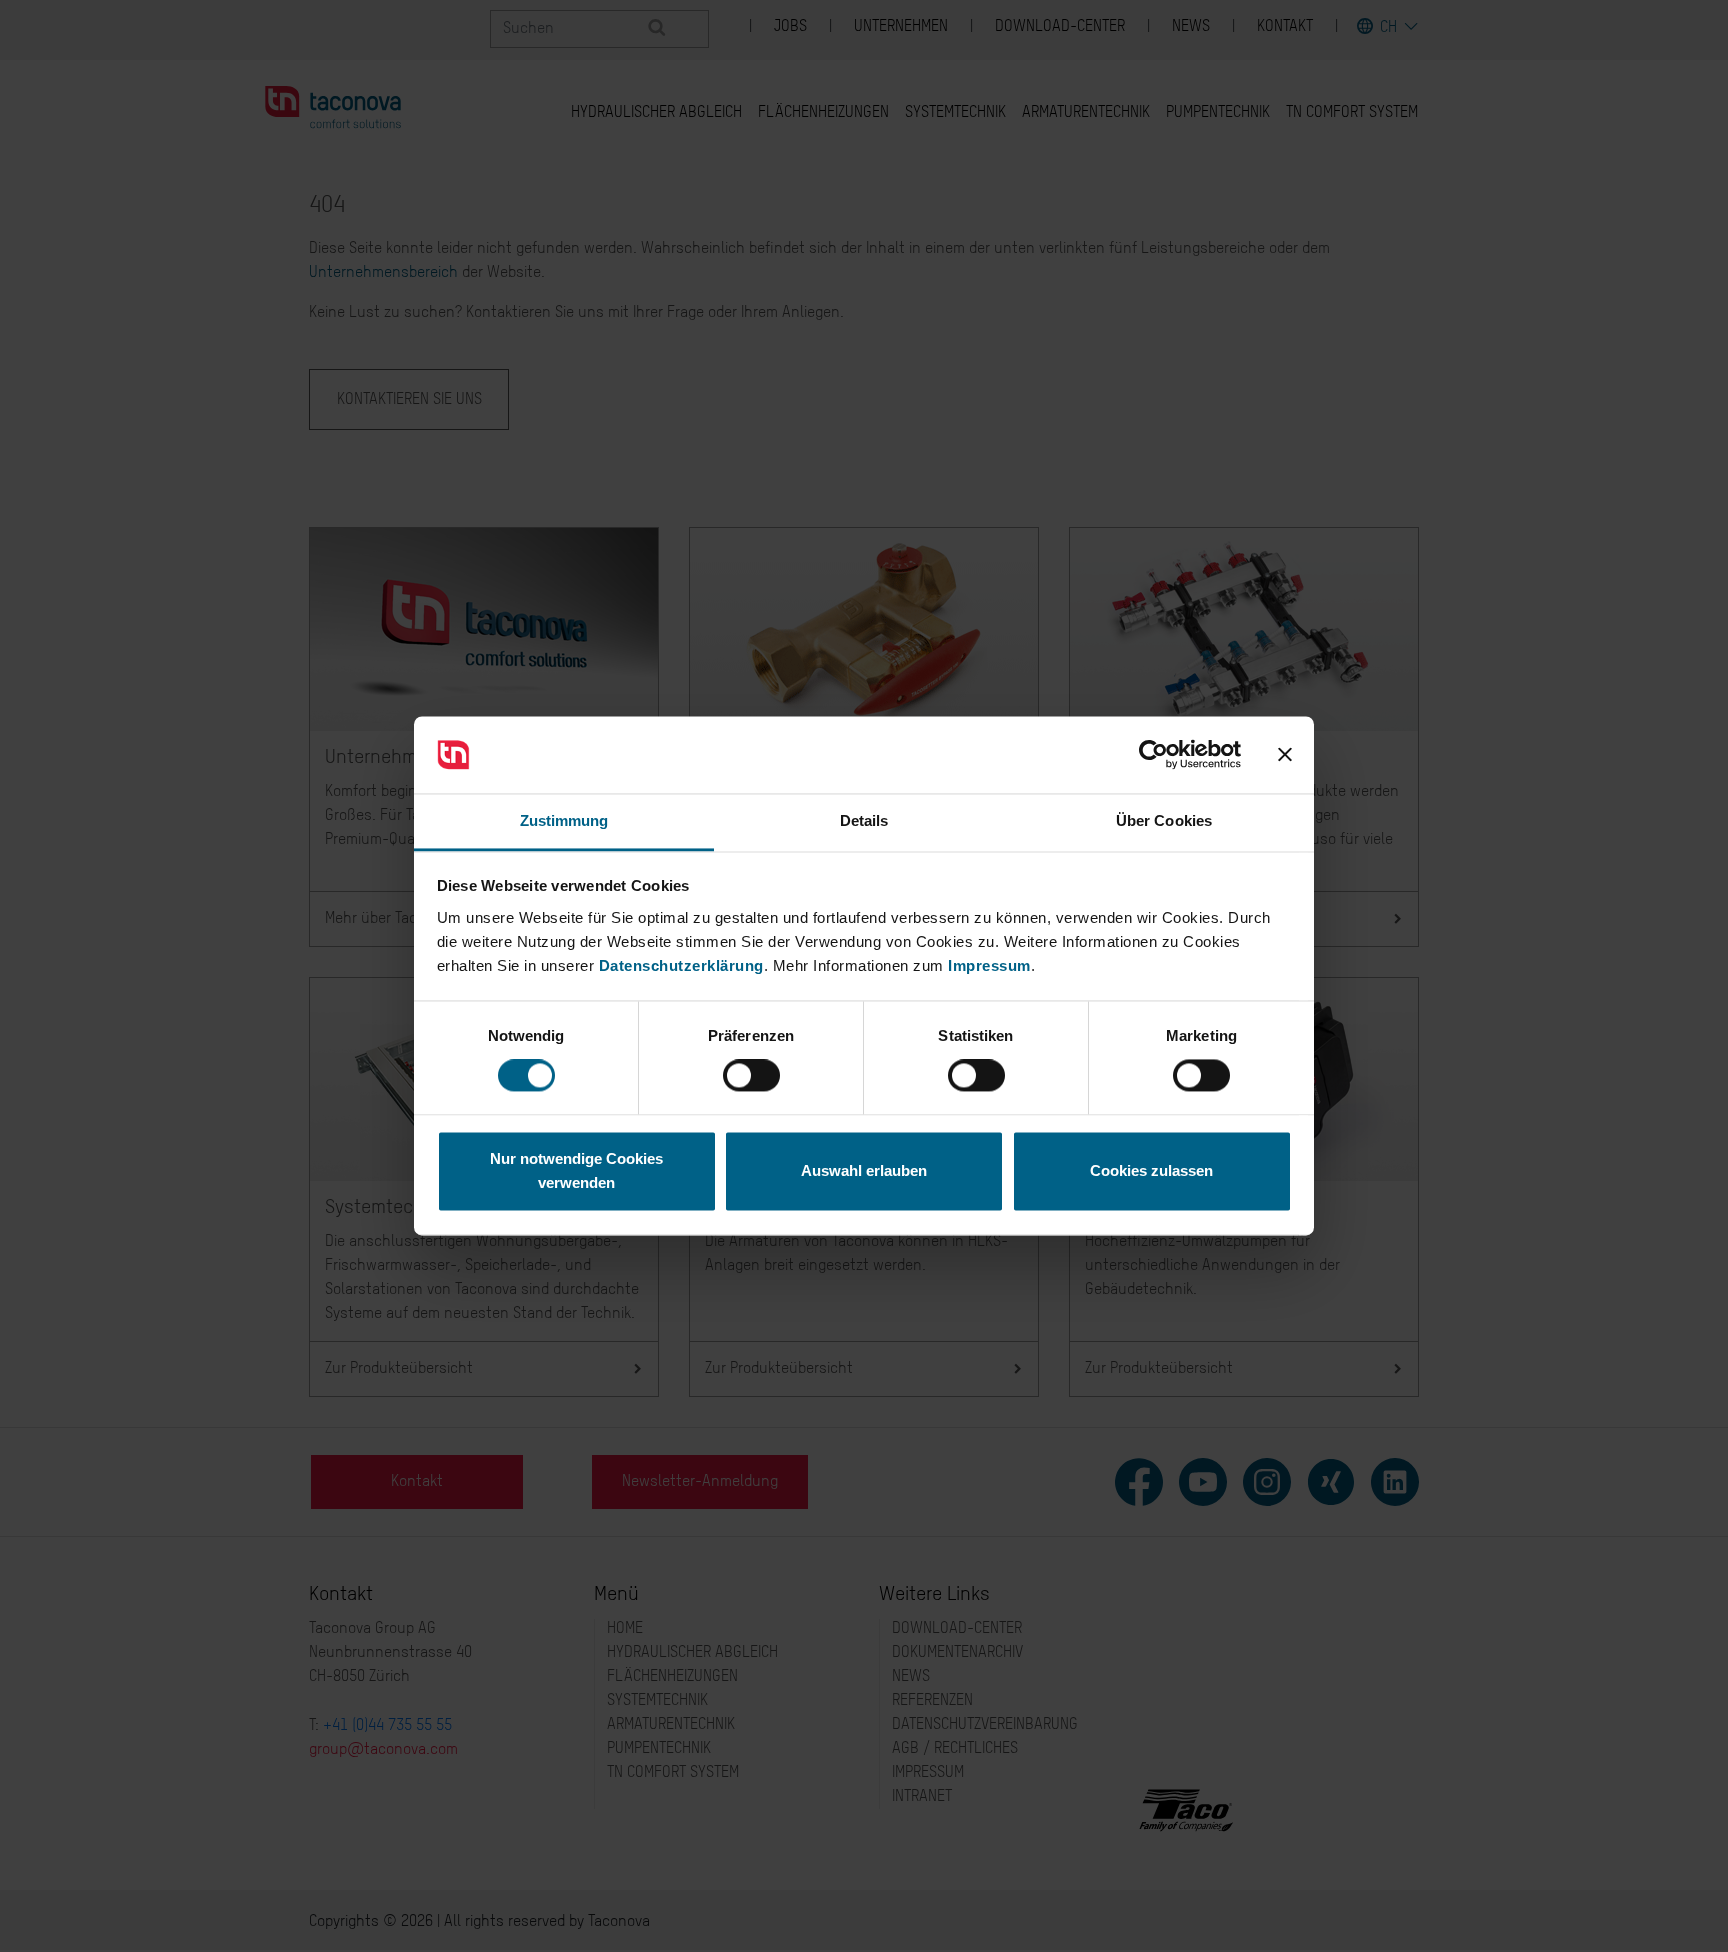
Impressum (989, 965)
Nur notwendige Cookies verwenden (576, 1170)
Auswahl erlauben (864, 1170)
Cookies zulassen (1151, 1170)
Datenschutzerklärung (681, 965)
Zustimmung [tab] (564, 820)
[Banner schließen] (1285, 755)
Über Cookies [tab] (1164, 820)
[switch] (751, 1076)
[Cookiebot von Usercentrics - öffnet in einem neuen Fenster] (1153, 755)
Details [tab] (864, 820)
